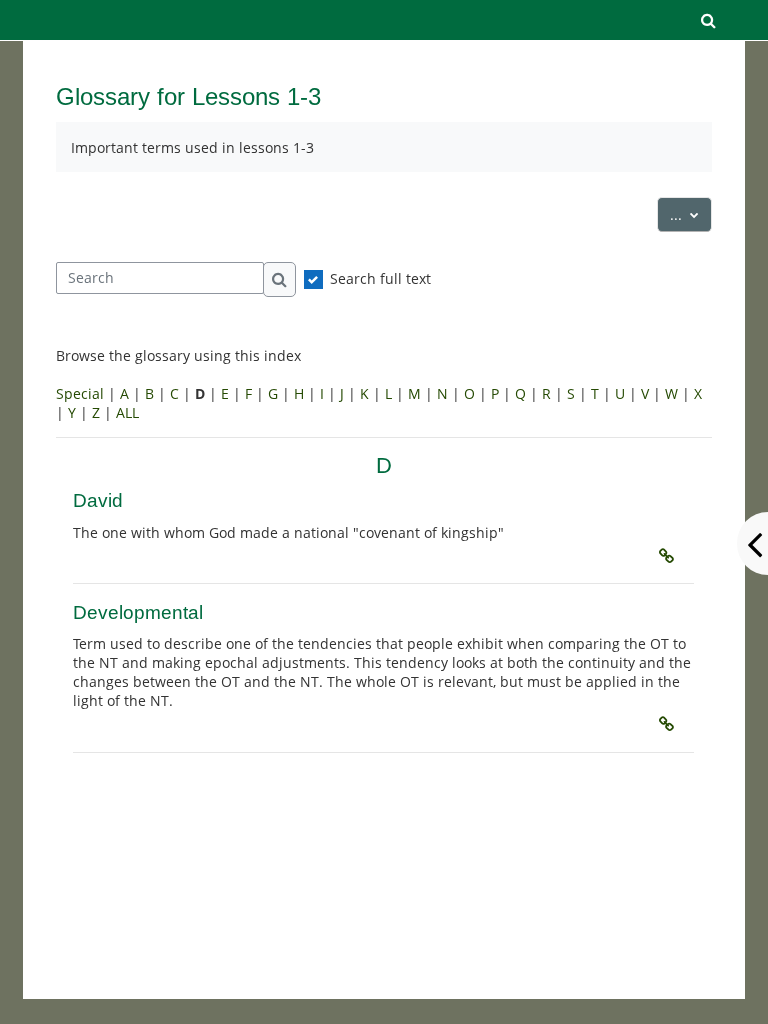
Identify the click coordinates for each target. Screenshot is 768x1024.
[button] (709, 20)
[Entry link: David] (670, 556)
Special (80, 393)
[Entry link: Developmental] (670, 724)
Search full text (380, 278)
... (691, 214)
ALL (127, 412)
